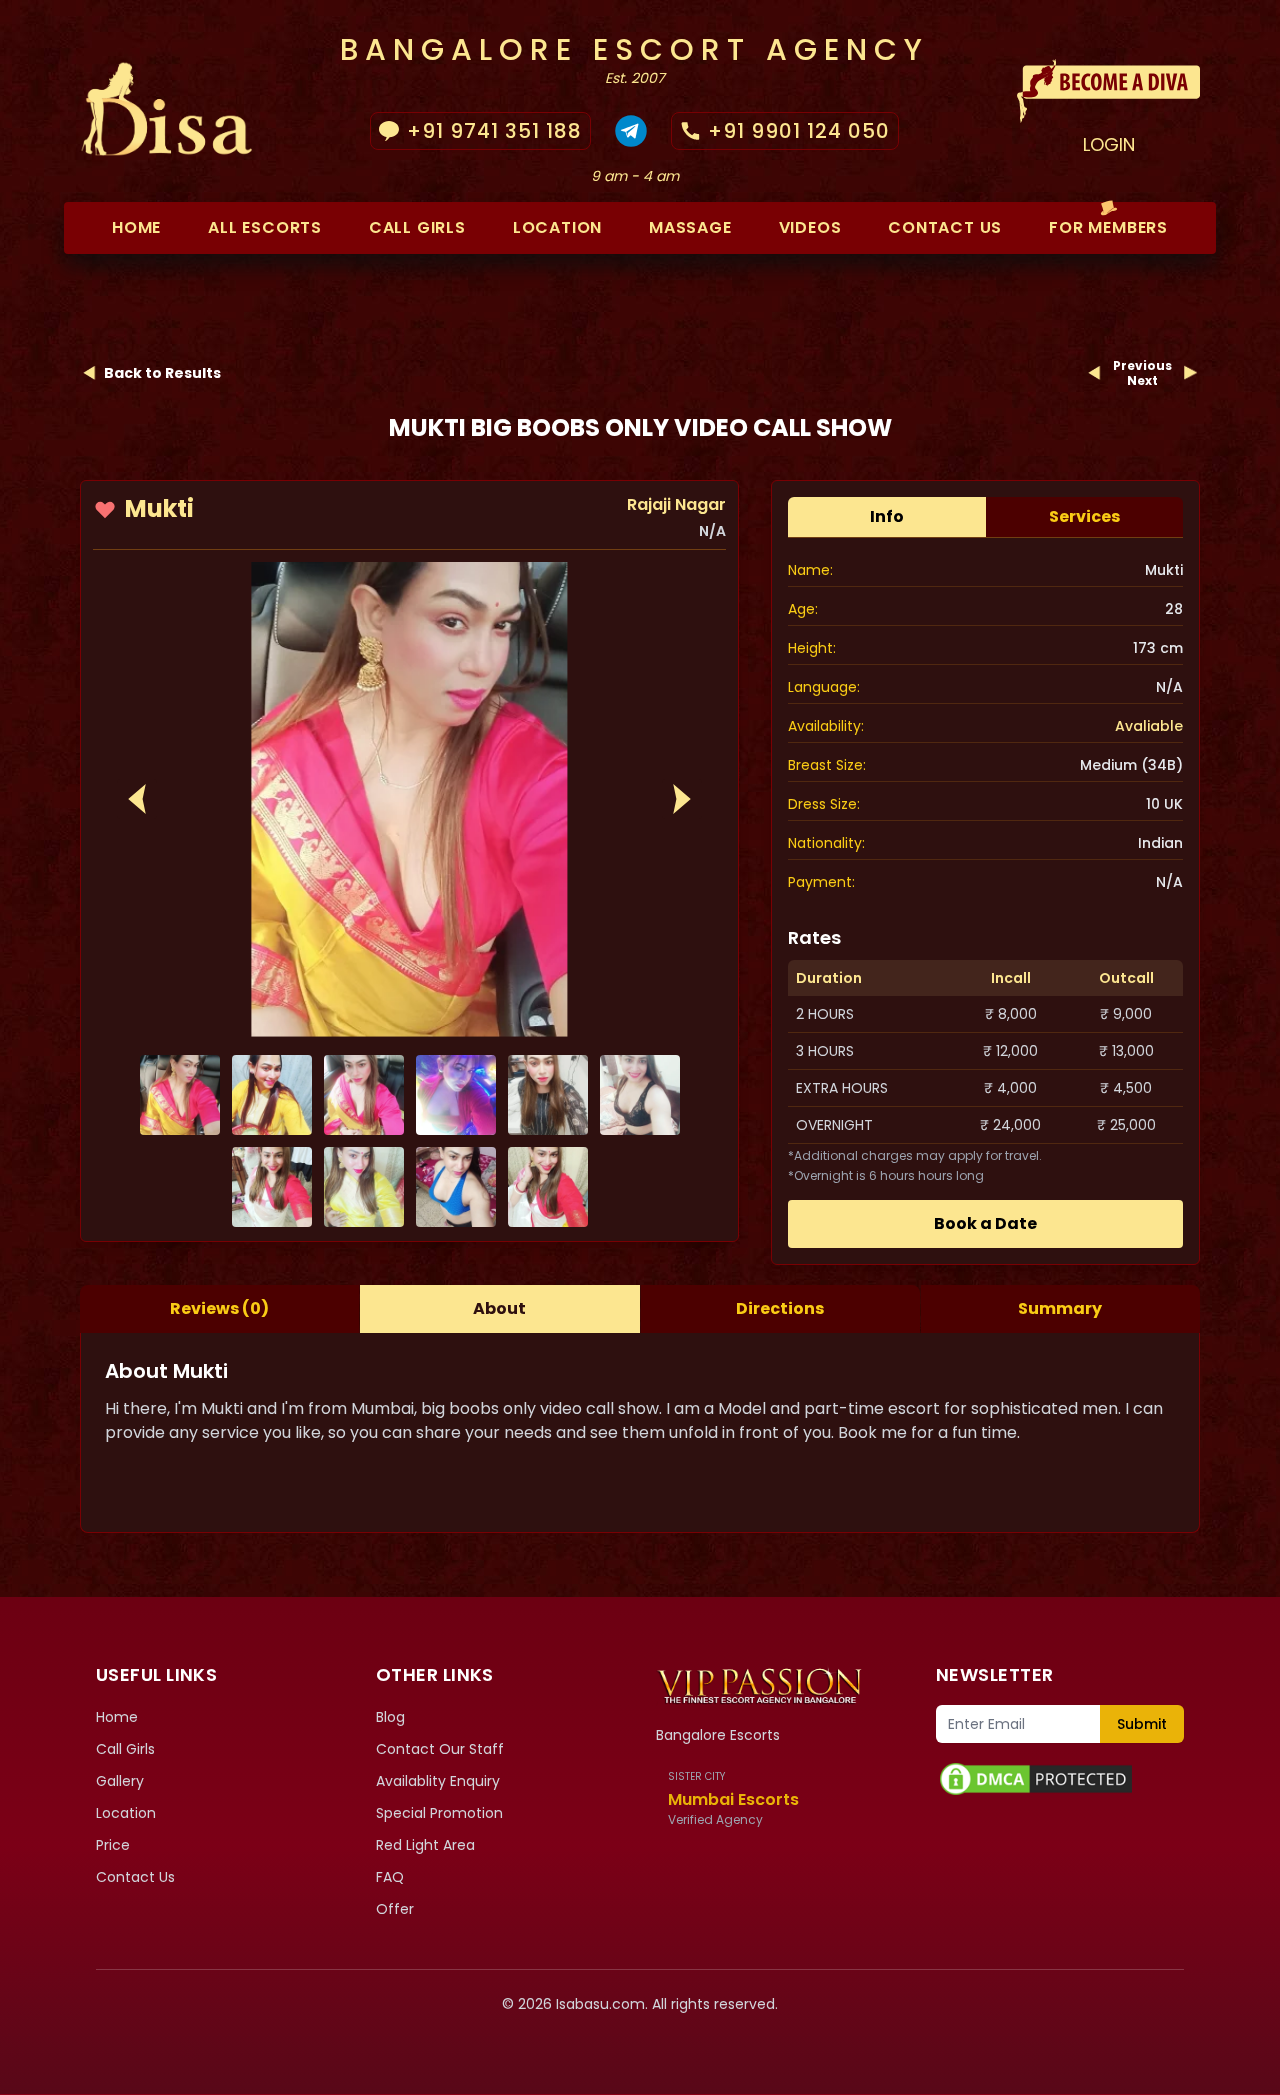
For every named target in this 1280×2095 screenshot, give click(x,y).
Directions (780, 1308)
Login (1109, 144)
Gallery (120, 1781)
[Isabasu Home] (759, 1685)
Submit (1142, 1724)
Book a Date (985, 1223)
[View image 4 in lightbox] (456, 1095)
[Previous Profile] (1095, 373)
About (499, 1308)
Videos (810, 227)
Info (887, 516)
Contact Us (135, 1877)
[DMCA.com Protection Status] (1060, 1779)
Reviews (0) (219, 1308)
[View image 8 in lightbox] (364, 1187)
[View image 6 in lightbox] (640, 1095)
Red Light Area (425, 1845)
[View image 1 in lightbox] (409, 799)
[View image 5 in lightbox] (548, 1095)
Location (557, 227)
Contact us (945, 227)
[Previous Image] (137, 799)
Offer (395, 1909)
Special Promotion (439, 1813)
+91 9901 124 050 (799, 131)
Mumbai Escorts (733, 1799)
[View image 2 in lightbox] (272, 1095)
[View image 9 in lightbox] (456, 1187)
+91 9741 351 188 (494, 131)
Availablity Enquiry (438, 1781)
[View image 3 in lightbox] (364, 1095)
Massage (690, 227)
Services (1084, 516)
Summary (1060, 1308)
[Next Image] (682, 799)
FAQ (390, 1877)
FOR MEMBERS (1108, 227)
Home (136, 227)
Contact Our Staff (440, 1749)
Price (113, 1845)
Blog (390, 1717)
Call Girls (417, 227)
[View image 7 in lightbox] (272, 1187)
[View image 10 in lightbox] (548, 1187)
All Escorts (265, 227)
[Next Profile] (1190, 373)
